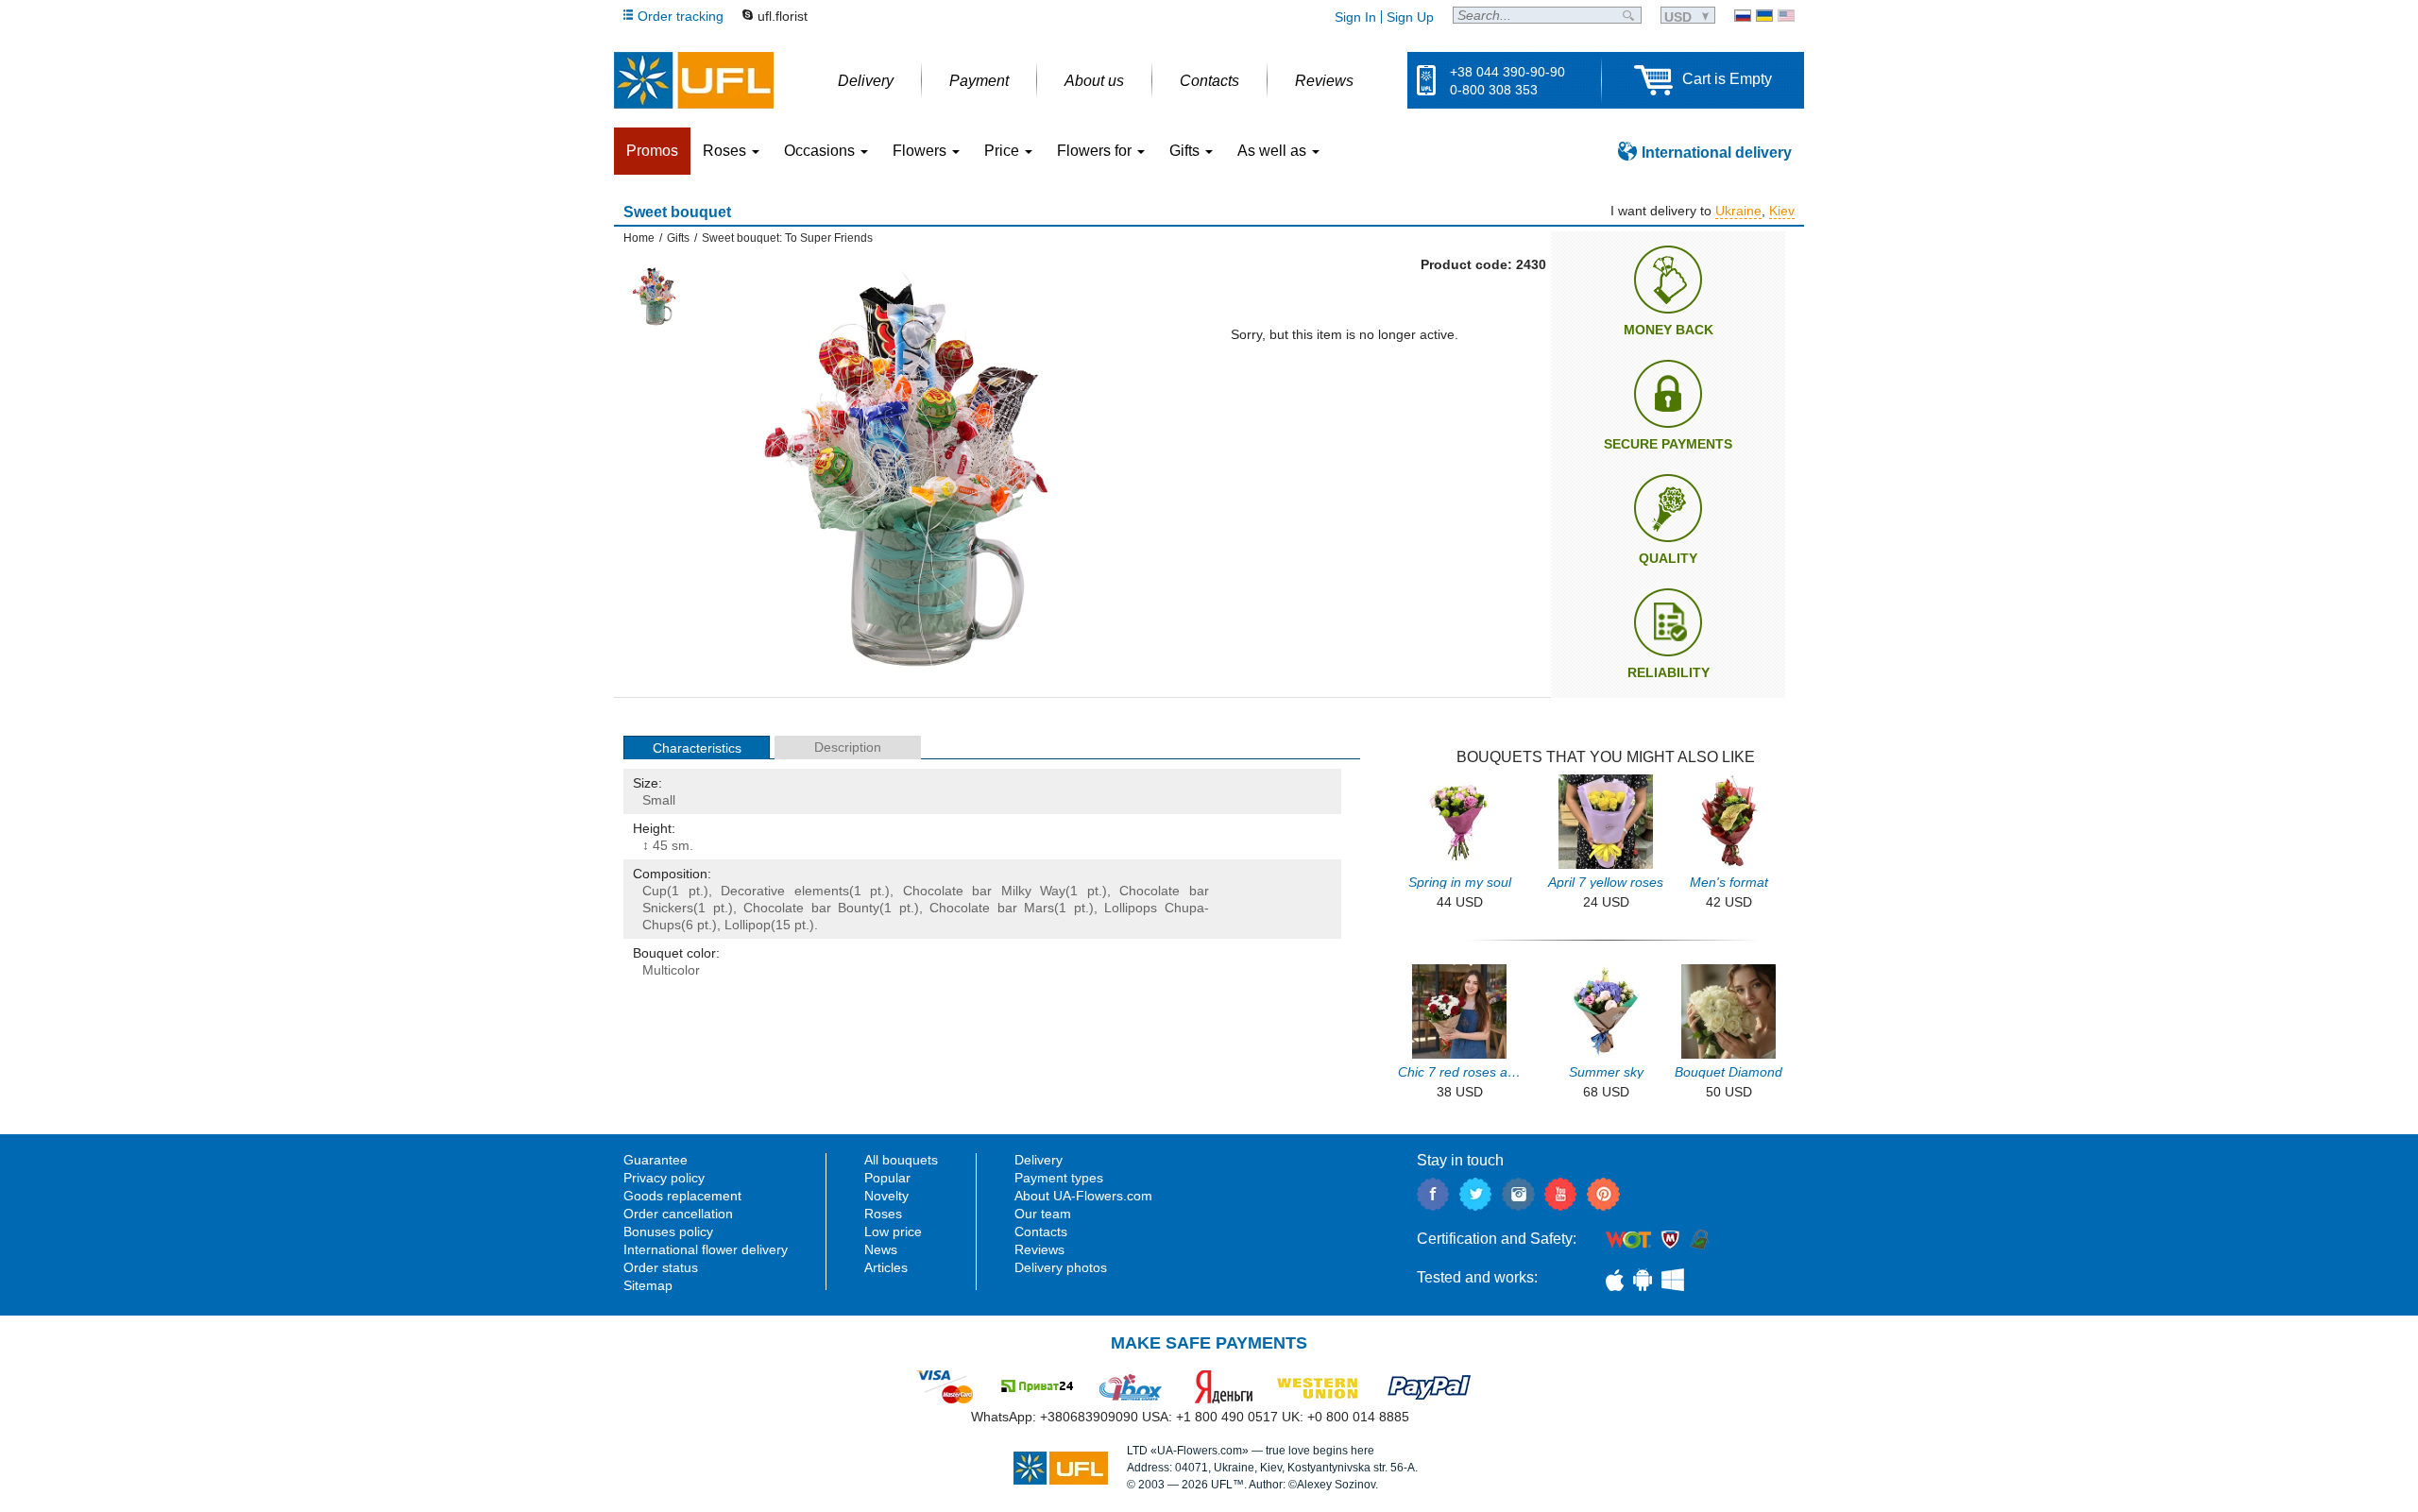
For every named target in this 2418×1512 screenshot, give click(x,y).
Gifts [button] (1186, 151)
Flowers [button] (921, 151)
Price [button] (1004, 151)
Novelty (886, 1196)
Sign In (1355, 17)
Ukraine (1738, 211)
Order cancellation (678, 1214)
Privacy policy (664, 1178)
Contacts (1041, 1232)
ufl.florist (783, 16)
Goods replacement (682, 1196)
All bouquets (901, 1160)
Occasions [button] (821, 151)
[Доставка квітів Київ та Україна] (1764, 16)
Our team (1043, 1214)
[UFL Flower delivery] (694, 80)
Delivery (1039, 1160)
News (881, 1249)
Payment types (1059, 1178)
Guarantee (656, 1160)
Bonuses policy (668, 1232)
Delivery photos (1061, 1267)
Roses (883, 1214)
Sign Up (1410, 17)
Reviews (1039, 1249)
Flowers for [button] (1096, 151)
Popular (887, 1178)
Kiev (1782, 211)
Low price (893, 1232)
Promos (652, 151)
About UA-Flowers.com (1083, 1196)
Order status (661, 1267)
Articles (886, 1267)
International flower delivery (706, 1249)
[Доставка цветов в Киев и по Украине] (1743, 16)
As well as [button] (1274, 151)
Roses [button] (726, 151)
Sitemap (648, 1285)
